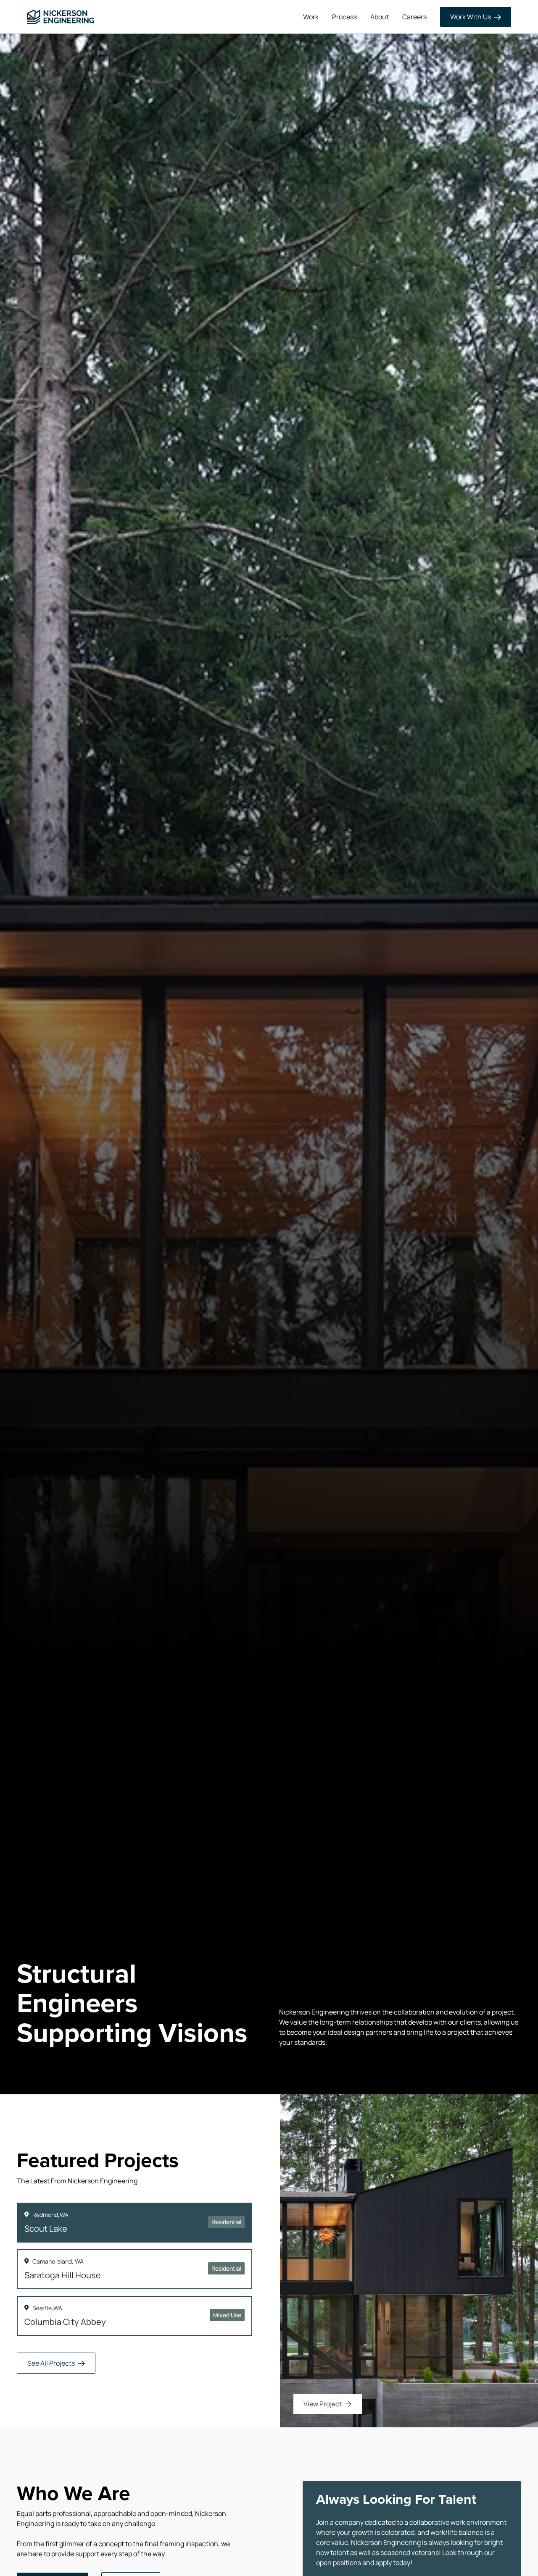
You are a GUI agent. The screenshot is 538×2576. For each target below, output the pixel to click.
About (380, 17)
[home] (61, 17)
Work (311, 17)
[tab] (134, 2223)
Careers (414, 17)
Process (344, 17)
